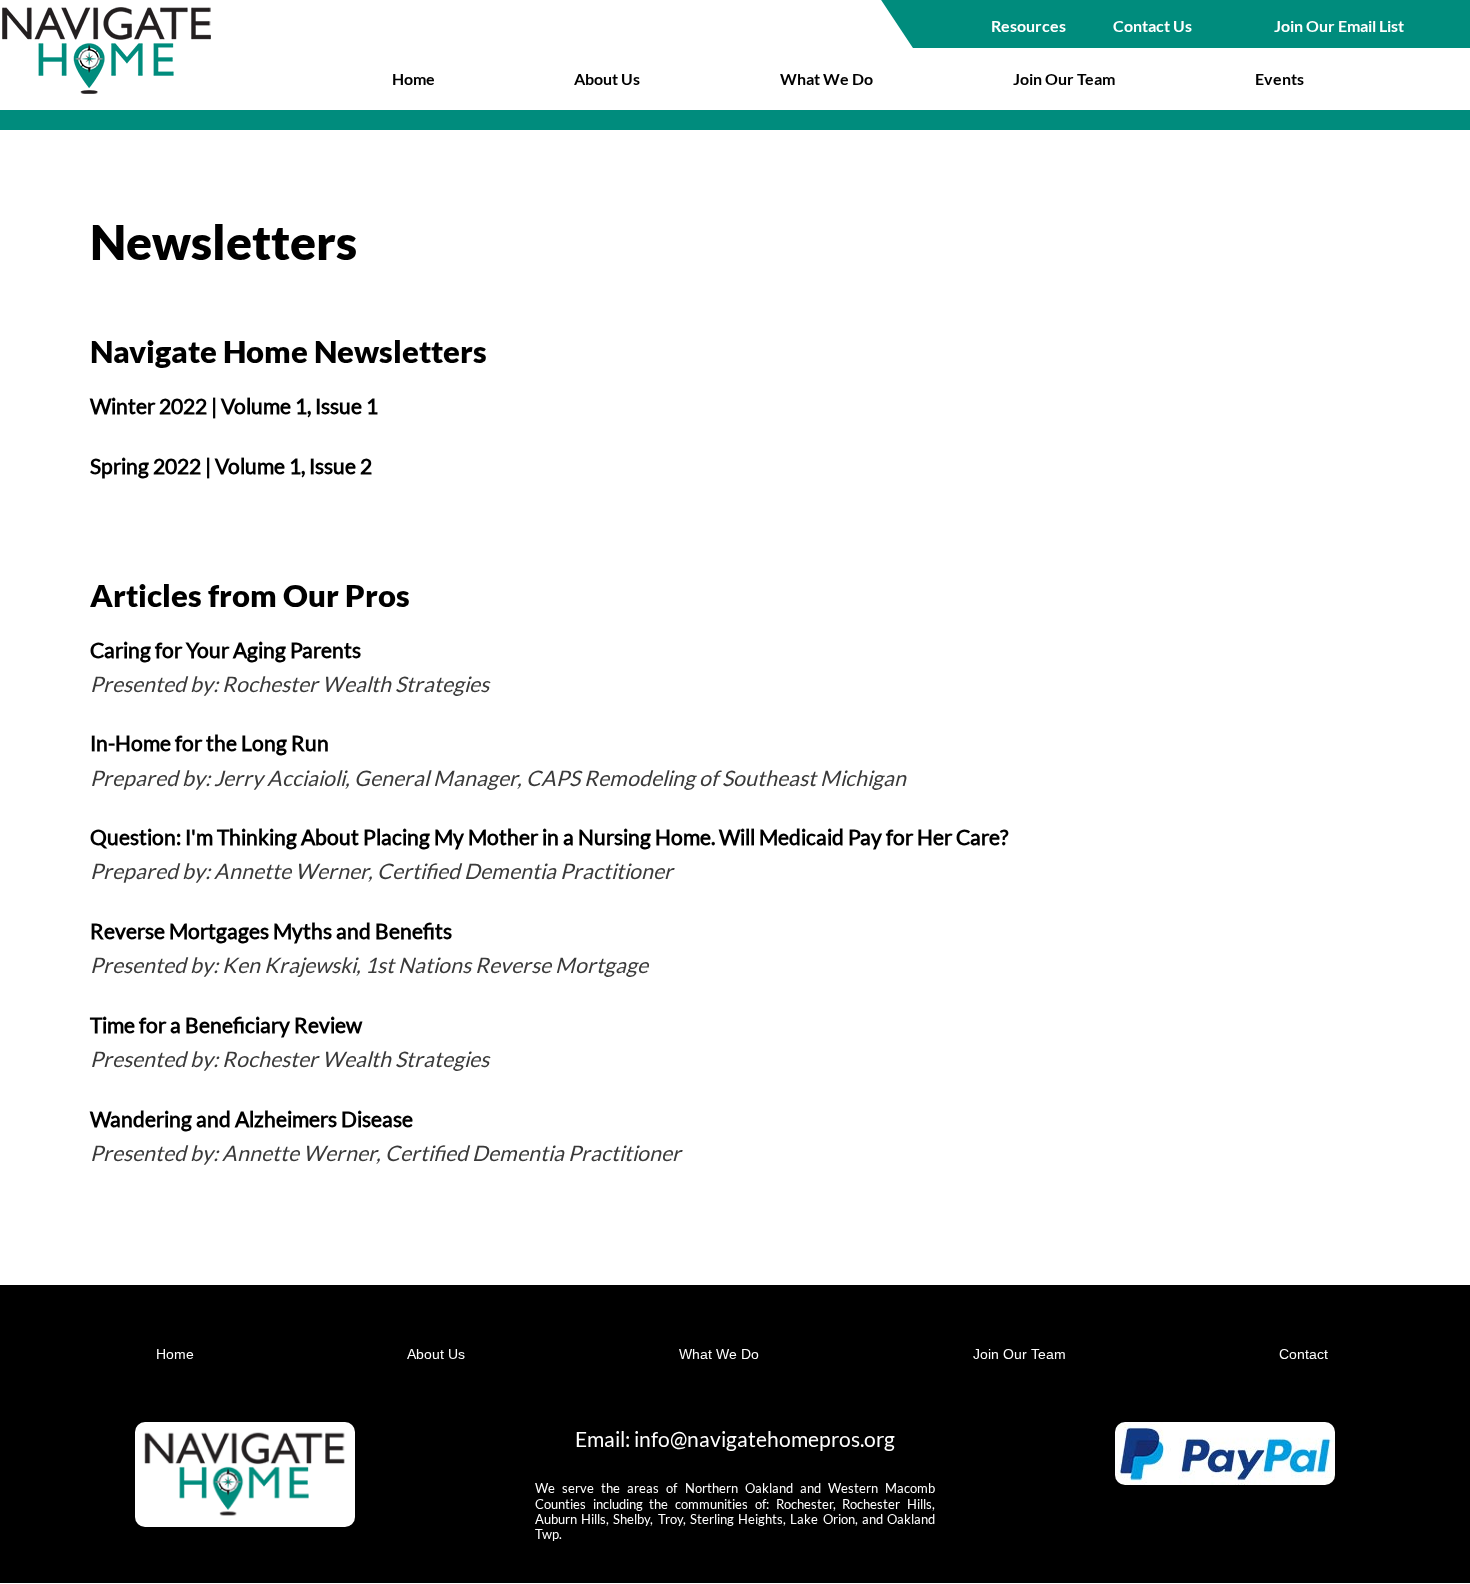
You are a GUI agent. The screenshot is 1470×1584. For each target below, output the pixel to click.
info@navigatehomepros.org (764, 1439)
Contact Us (1152, 25)
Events (1279, 78)
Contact (1303, 1354)
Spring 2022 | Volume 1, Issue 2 (231, 466)
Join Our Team (1064, 78)
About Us (607, 78)
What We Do (826, 78)
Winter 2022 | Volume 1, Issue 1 (234, 406)
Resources (1028, 25)
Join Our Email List (1339, 25)
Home (413, 78)
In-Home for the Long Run (209, 743)
